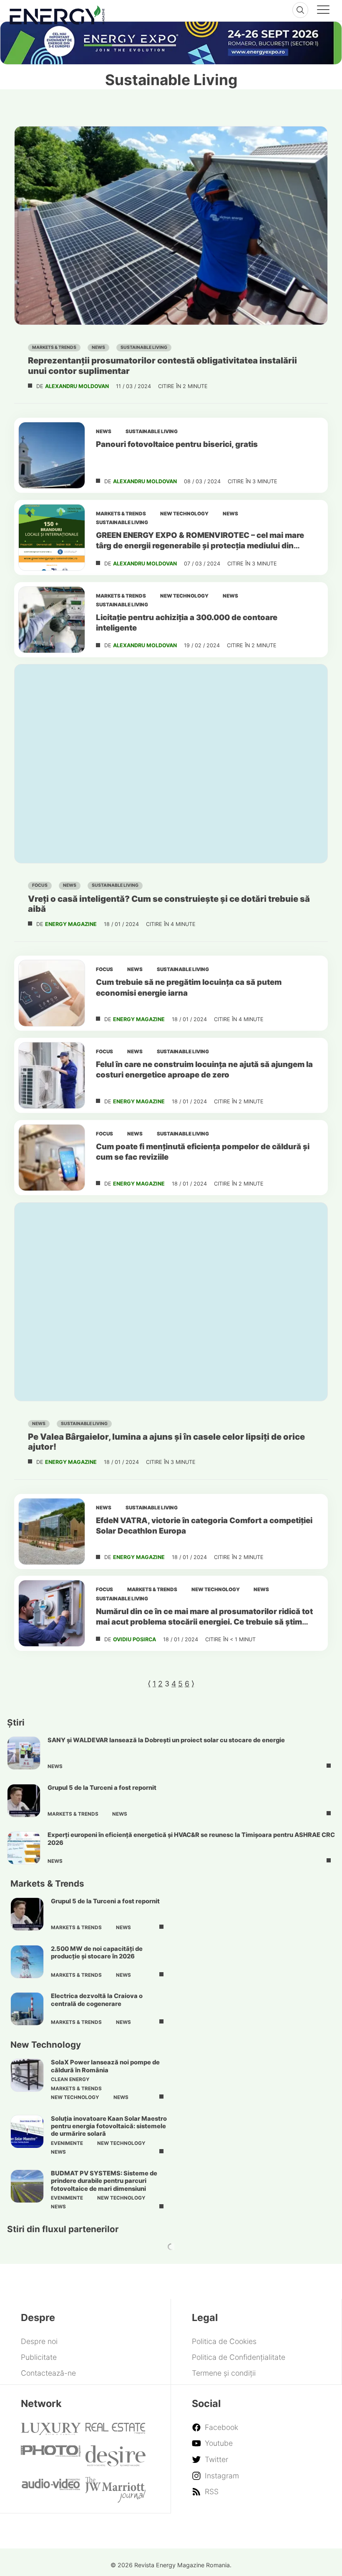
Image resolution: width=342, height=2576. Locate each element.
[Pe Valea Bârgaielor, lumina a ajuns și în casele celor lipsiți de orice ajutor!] (171, 1302)
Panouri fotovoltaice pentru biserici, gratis (177, 444)
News (98, 347)
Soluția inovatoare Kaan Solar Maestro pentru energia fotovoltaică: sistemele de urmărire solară (109, 2126)
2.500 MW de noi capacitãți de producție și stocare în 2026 (97, 1953)
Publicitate (39, 2357)
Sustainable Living (144, 347)
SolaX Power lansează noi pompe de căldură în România (105, 2066)
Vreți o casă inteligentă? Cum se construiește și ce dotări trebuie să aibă (169, 904)
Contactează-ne (48, 2373)
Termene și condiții (224, 2373)
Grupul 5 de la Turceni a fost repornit (102, 1788)
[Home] (57, 13)
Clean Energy (70, 2079)
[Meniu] (323, 11)
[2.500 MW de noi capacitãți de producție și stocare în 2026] (27, 1962)
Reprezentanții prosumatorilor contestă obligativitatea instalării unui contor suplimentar (162, 365)
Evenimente (67, 2143)
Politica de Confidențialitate (239, 2357)
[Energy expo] (171, 43)
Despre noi (39, 2341)
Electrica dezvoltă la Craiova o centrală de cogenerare (97, 2000)
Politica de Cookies (224, 2341)
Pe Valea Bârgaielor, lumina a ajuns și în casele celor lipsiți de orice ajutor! (166, 1442)
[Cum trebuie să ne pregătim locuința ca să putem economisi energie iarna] (52, 993)
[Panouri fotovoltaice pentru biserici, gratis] (52, 455)
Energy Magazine (71, 924)
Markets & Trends (54, 347)
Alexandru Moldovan (77, 386)
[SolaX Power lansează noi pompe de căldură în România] (27, 2075)
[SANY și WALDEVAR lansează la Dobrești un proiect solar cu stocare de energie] (24, 1753)
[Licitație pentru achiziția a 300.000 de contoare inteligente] (52, 620)
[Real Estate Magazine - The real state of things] (116, 2431)
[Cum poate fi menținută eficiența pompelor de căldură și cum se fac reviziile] (52, 1158)
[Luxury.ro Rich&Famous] (51, 2432)
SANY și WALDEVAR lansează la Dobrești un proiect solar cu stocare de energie (166, 1740)
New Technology (184, 514)
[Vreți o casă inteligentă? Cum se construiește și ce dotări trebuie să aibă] (171, 763)
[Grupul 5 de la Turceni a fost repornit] (24, 1801)
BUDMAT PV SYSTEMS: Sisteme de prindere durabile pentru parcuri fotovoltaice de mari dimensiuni (104, 2181)
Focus (40, 885)
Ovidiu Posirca (135, 1639)
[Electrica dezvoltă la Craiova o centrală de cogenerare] (27, 2009)
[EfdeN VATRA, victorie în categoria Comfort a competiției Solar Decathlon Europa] (52, 1531)
